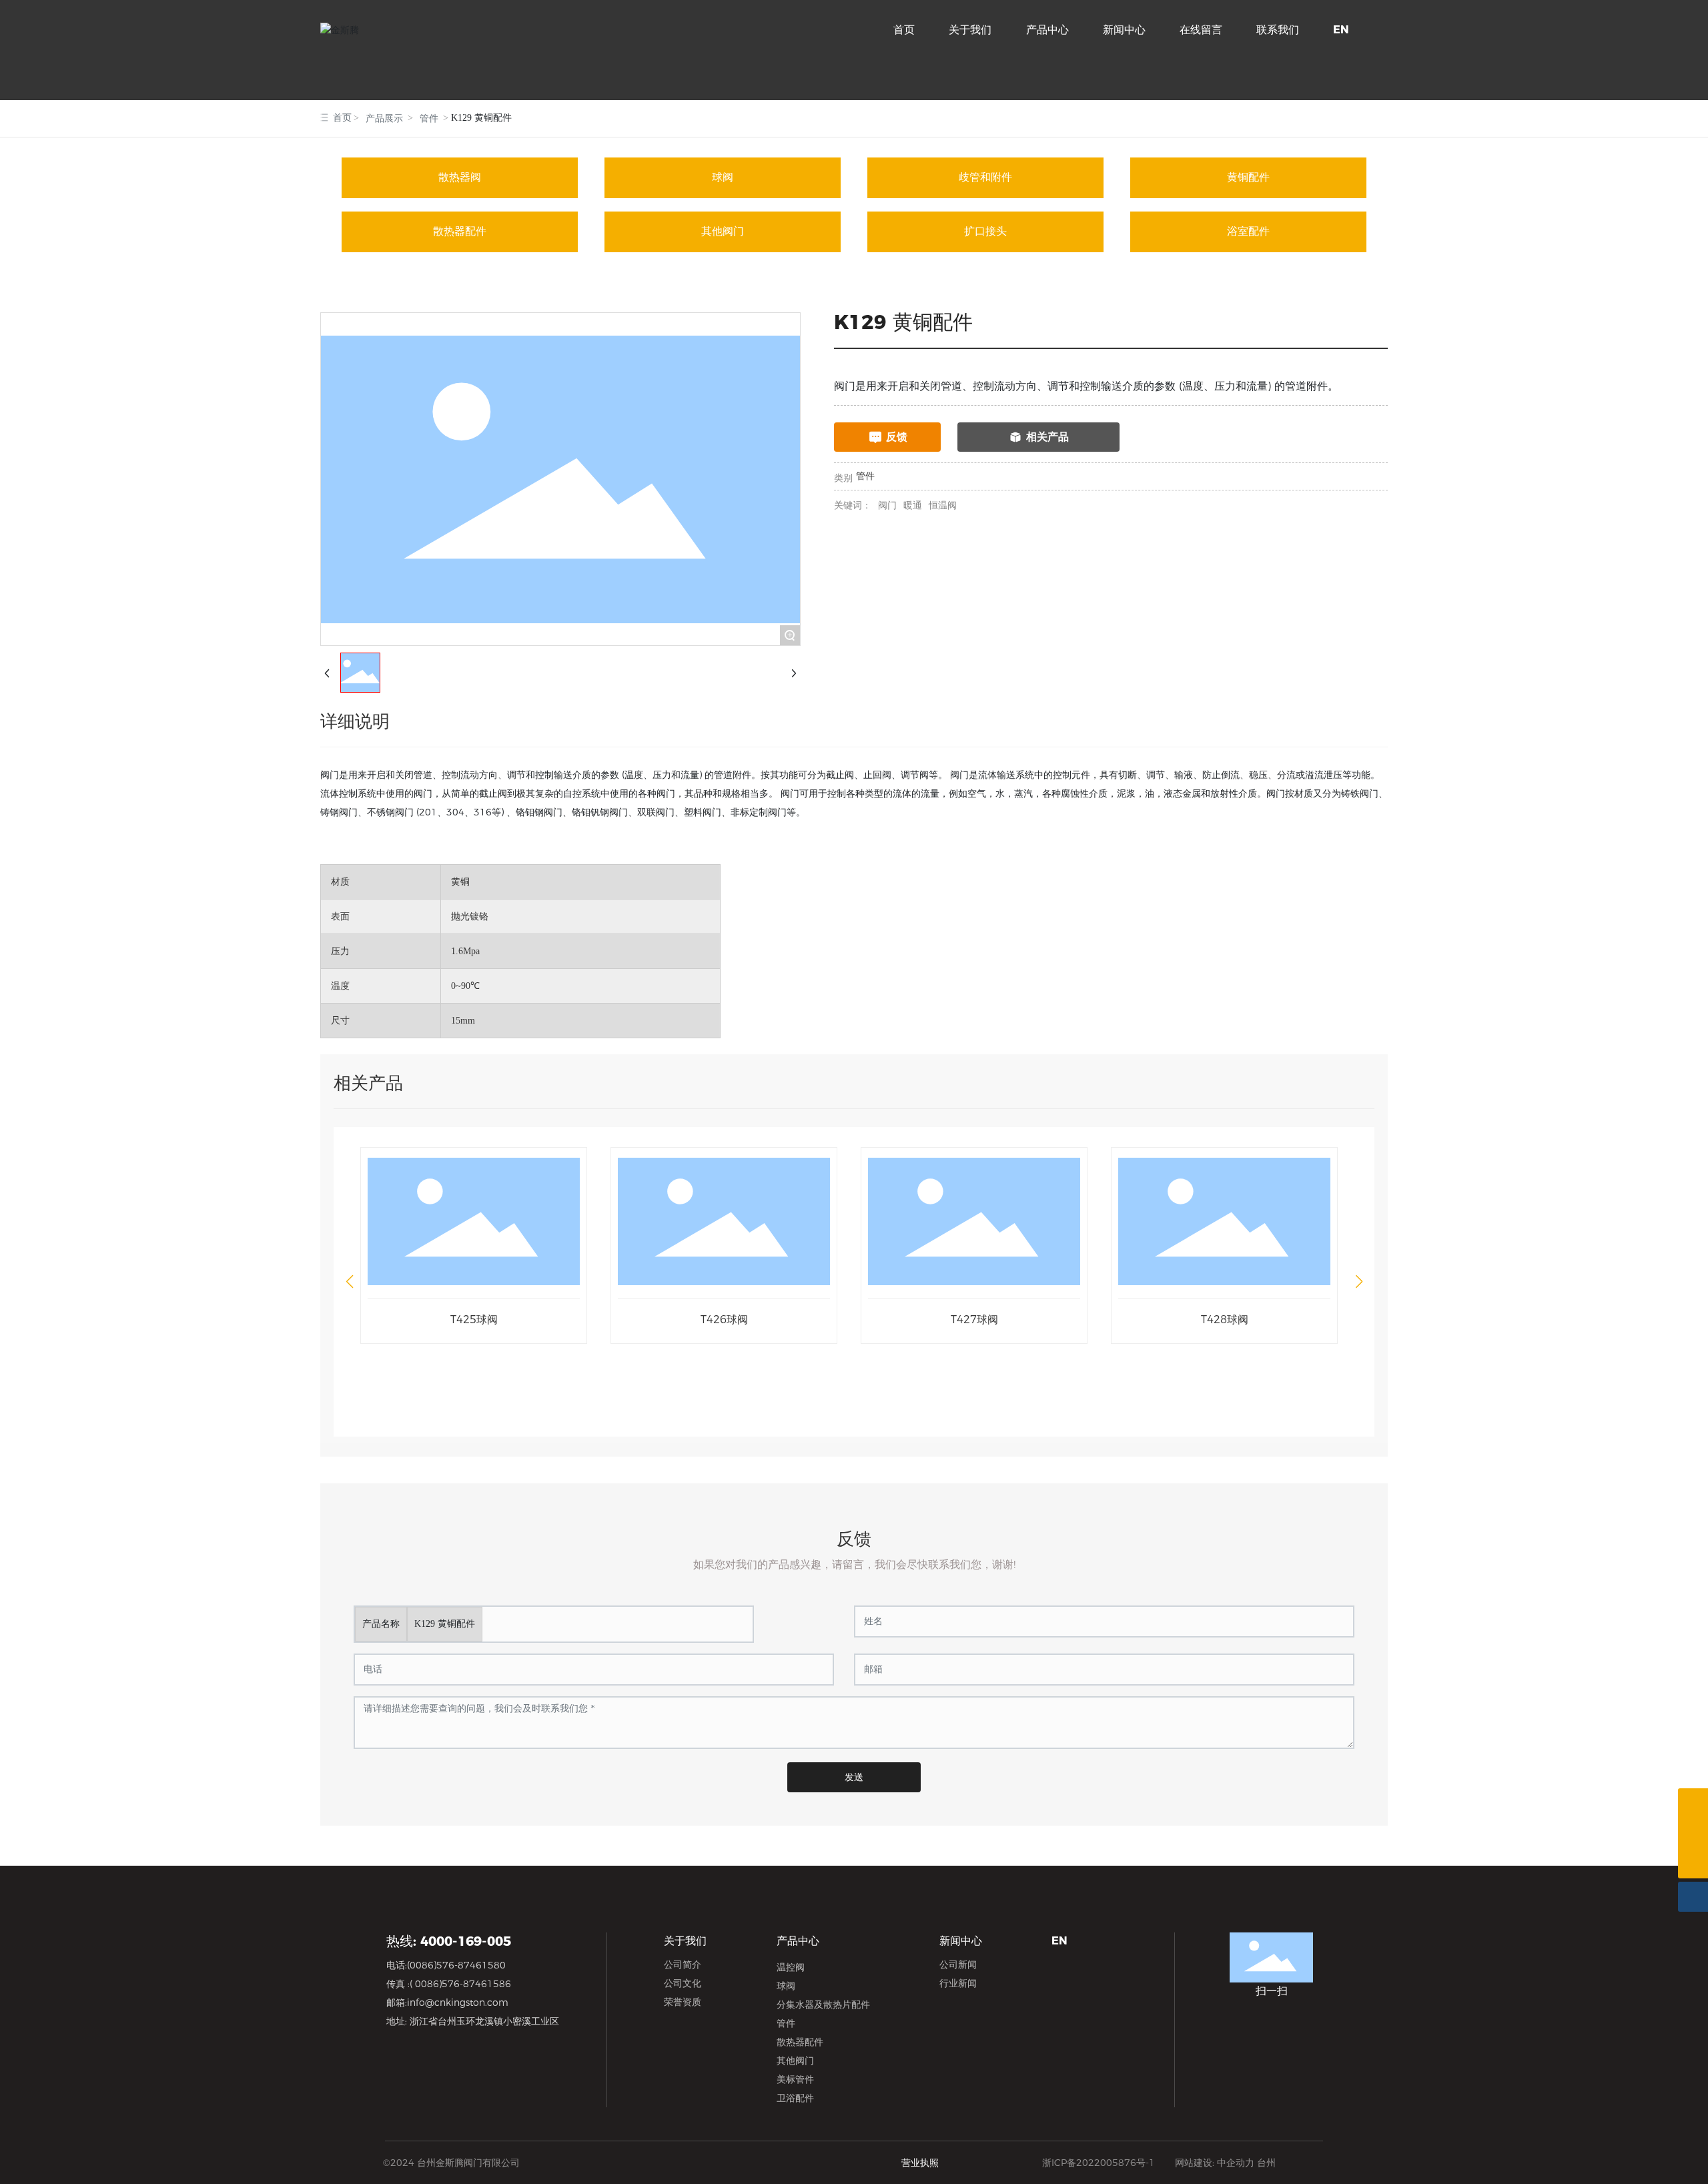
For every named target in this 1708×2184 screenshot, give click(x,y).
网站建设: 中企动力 (1215, 2163)
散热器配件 (460, 231)
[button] (349, 1282)
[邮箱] (1693, 1833)
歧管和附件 (985, 177)
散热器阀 (460, 177)
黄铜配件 (1248, 177)
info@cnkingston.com (458, 2003)
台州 (1266, 2163)
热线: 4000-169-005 (449, 1941)
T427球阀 (974, 1320)
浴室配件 (1248, 231)
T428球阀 (1225, 1320)
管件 (429, 118)
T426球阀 (724, 1320)
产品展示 (384, 118)
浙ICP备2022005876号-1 (1099, 2163)
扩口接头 (985, 231)
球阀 (723, 177)
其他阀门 (723, 231)
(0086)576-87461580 (456, 1965)
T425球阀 (474, 1320)
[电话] (1693, 1803)
